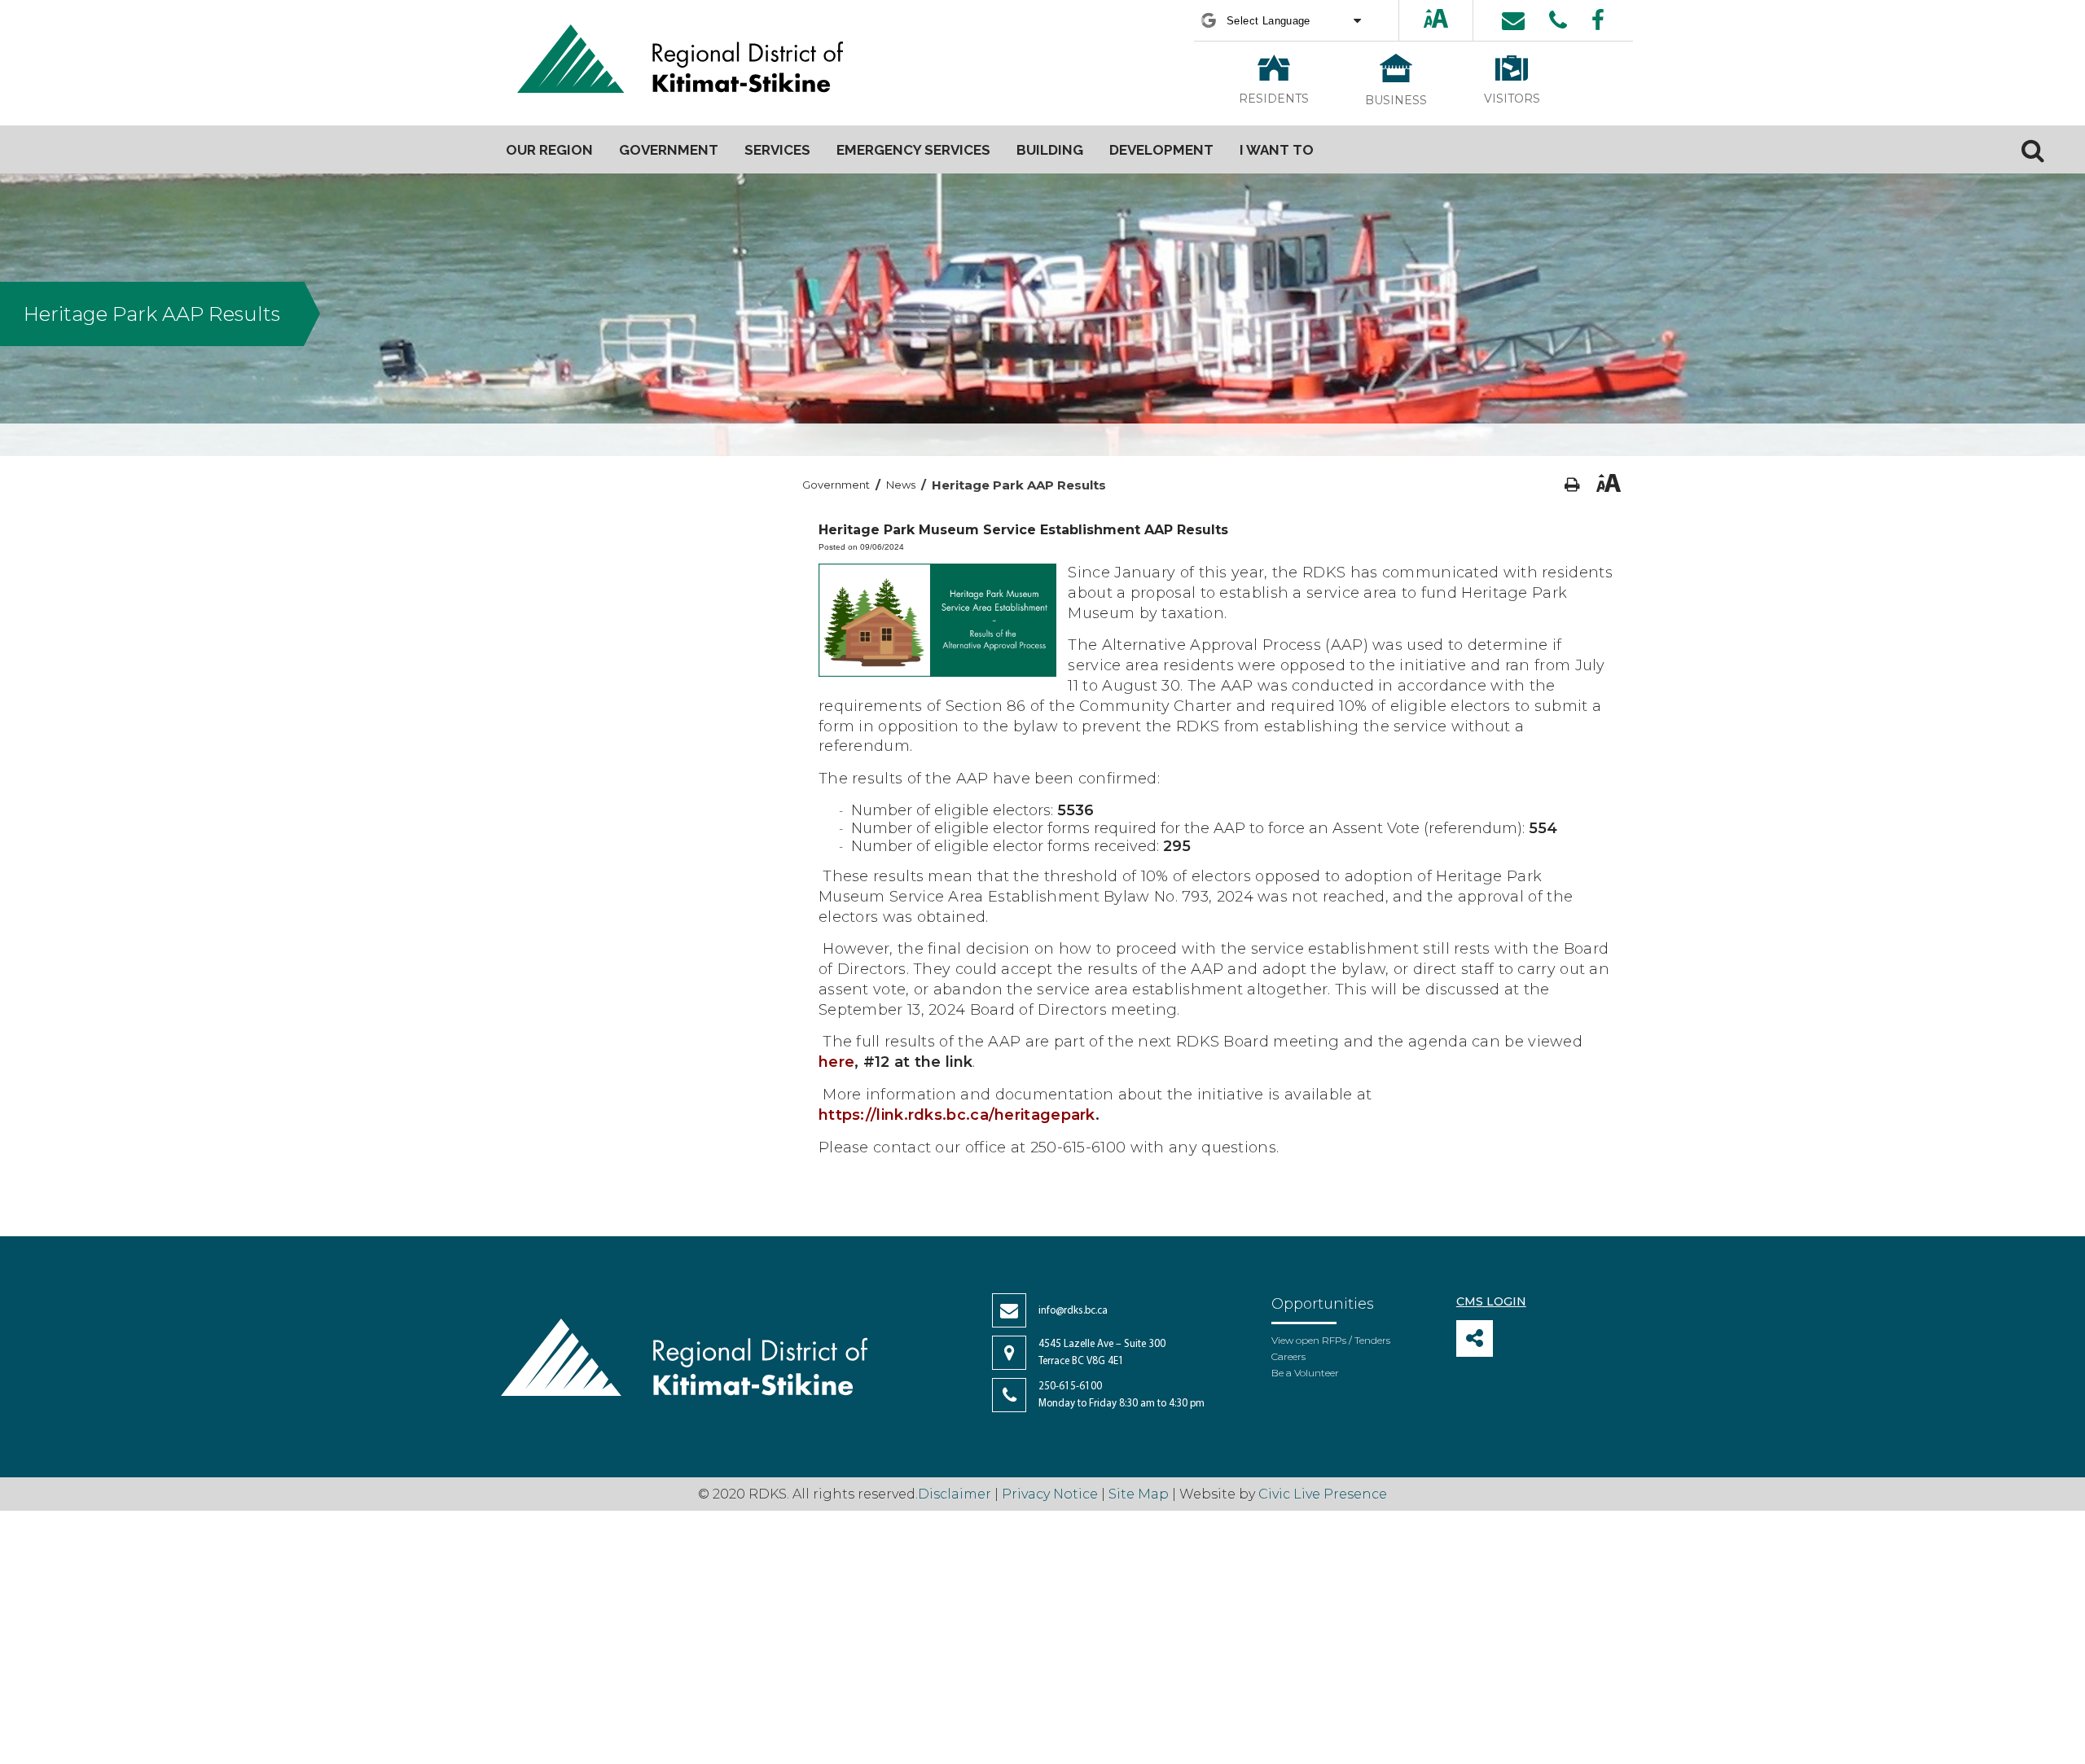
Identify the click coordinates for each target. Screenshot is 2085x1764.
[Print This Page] (1572, 485)
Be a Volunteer (1305, 1373)
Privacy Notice (1050, 1494)
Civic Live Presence (1323, 1494)
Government (836, 485)
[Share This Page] (1475, 1338)
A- (1451, 20)
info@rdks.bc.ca (1073, 1311)
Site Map (1139, 1494)
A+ (1422, 20)
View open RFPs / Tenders (1331, 1340)
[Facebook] (1598, 20)
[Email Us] (1513, 20)
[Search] (2033, 150)
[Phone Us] (1558, 20)
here (836, 1062)
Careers (1288, 1356)
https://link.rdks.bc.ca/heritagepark (957, 1115)
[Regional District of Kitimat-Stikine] (680, 61)
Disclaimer (956, 1494)
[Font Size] (1436, 20)
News (901, 485)
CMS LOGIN (1491, 1301)
